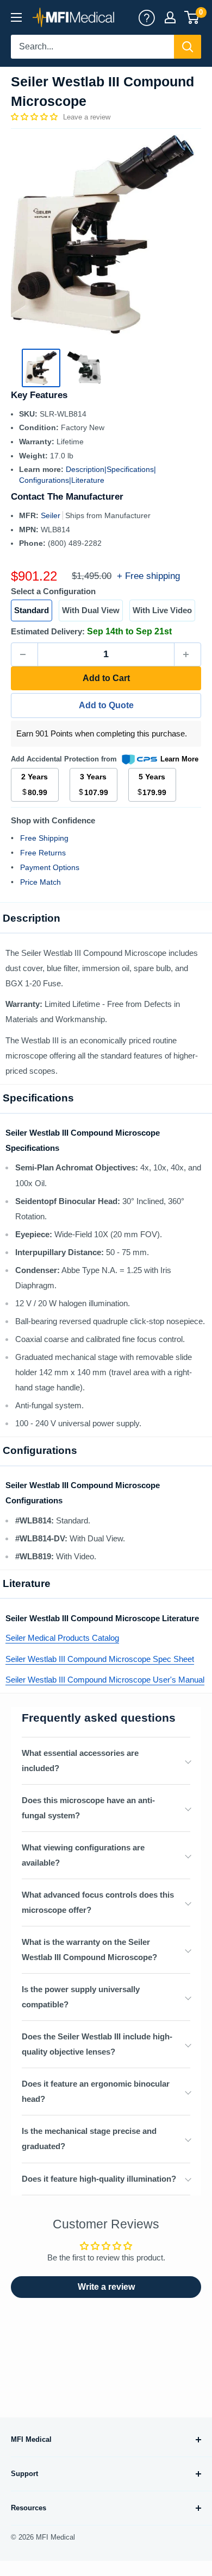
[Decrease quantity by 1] (24, 654)
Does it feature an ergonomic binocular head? (96, 2091)
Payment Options (50, 867)
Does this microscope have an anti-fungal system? (88, 1808)
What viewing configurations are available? (83, 1855)
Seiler (52, 515)
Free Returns (43, 853)
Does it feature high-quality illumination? (99, 2179)
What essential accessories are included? (80, 1761)
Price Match (40, 882)
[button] (35, 117)
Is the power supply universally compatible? (81, 1997)
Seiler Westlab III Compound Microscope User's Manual (105, 1680)
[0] (192, 17)
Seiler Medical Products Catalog (62, 1638)
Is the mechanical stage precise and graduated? (89, 2139)
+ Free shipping (148, 576)
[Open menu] (16, 17)
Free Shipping (44, 838)
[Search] (188, 47)
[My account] (147, 17)
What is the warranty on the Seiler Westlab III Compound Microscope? (89, 1950)
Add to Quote (106, 705)
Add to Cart (106, 678)
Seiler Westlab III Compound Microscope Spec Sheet (100, 1659)
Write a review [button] (106, 2287)
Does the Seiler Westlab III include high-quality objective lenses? (97, 2044)
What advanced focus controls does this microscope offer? (98, 1902)
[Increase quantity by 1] (188, 654)
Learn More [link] (179, 759)
